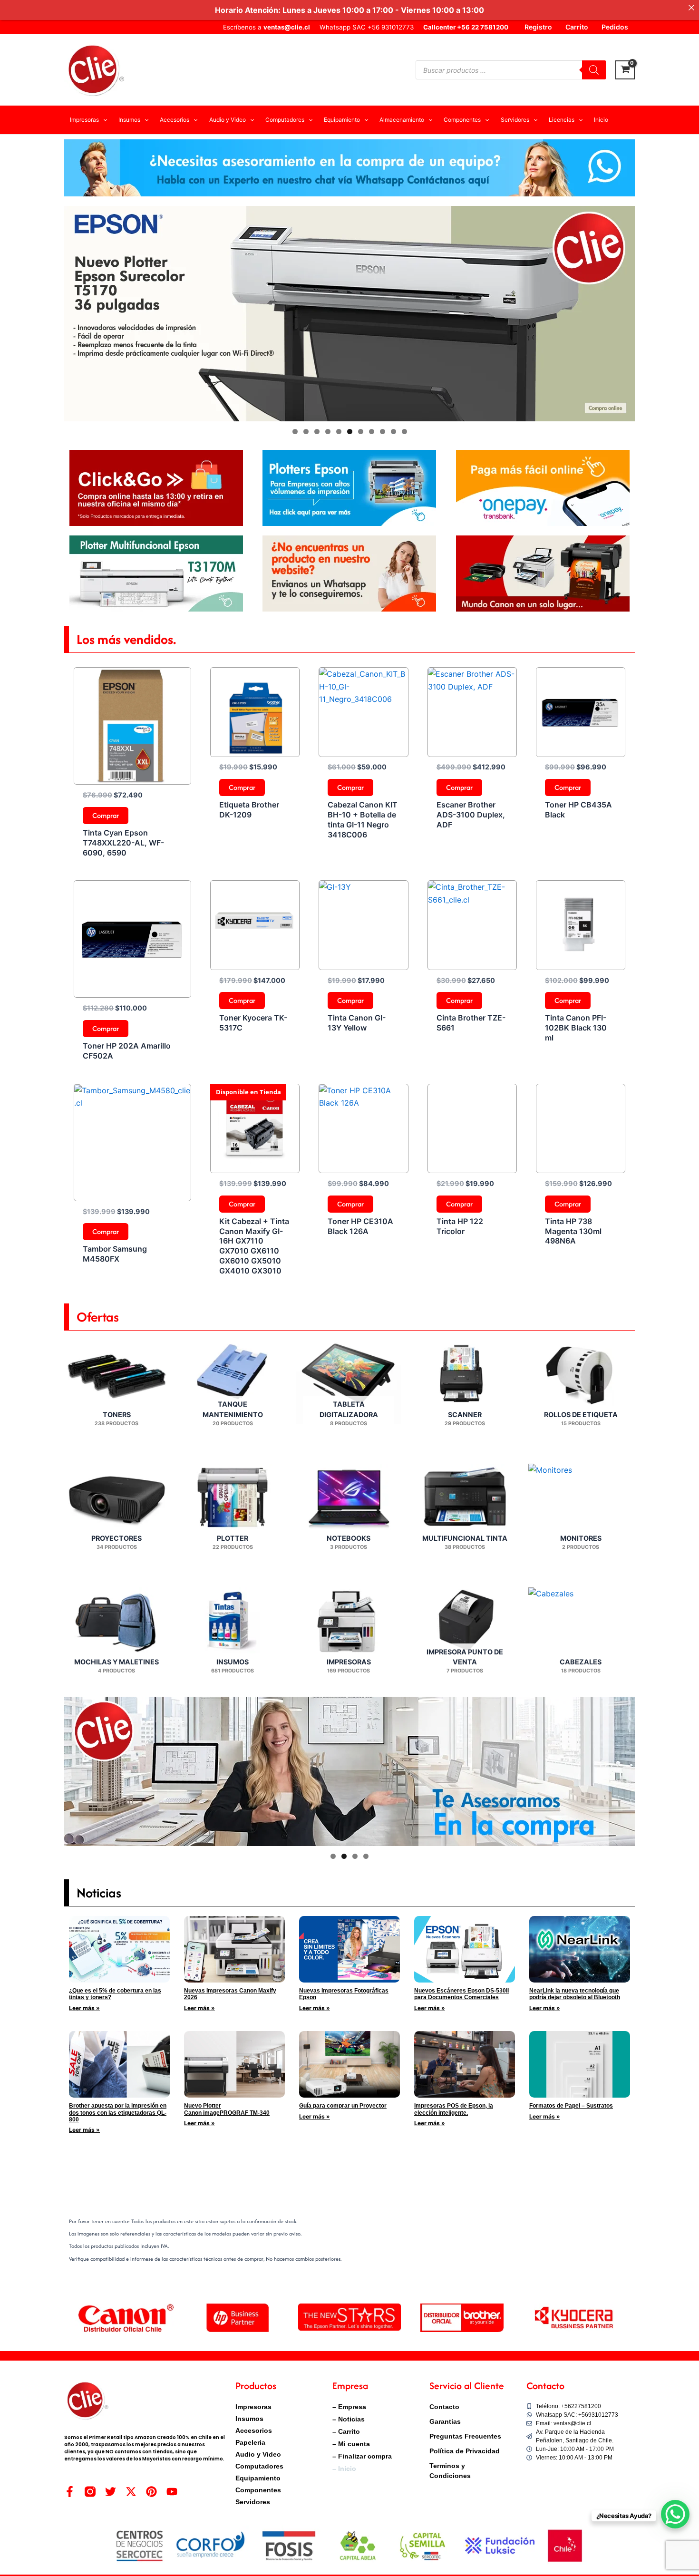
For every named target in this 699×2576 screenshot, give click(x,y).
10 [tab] (393, 432)
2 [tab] (306, 432)
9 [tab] (383, 432)
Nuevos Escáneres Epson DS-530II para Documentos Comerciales (461, 1994)
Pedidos (615, 27)
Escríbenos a (267, 27)
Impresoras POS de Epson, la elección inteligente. (454, 2109)
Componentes (258, 2490)
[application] (103, 120)
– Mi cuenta (351, 2444)
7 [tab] (361, 432)
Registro (538, 27)
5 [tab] (339, 432)
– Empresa (349, 2407)
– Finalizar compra (362, 2456)
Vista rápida (132, 776)
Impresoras (253, 2407)
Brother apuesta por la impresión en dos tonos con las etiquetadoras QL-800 (118, 2113)
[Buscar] (594, 70)
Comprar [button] (106, 815)
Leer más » (84, 2008)
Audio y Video (258, 2454)
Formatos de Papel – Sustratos (571, 2106)
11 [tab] (405, 432)
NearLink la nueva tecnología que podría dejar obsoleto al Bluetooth (575, 1994)
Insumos (249, 2419)
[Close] (691, 8)
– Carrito (346, 2431)
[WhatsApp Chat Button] (675, 2514)
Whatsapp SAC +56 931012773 (367, 27)
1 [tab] (295, 432)
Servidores (253, 2502)
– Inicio (344, 2469)
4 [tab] (328, 432)
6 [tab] (350, 432)
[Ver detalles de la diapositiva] (349, 314)
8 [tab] (372, 432)
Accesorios (254, 2430)
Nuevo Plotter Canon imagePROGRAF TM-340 (227, 2109)
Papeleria (250, 2442)
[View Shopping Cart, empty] (625, 70)
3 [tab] (317, 432)
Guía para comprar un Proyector (343, 2106)
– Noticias (349, 2419)
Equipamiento (258, 2478)
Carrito (577, 27)
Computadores (259, 2466)
